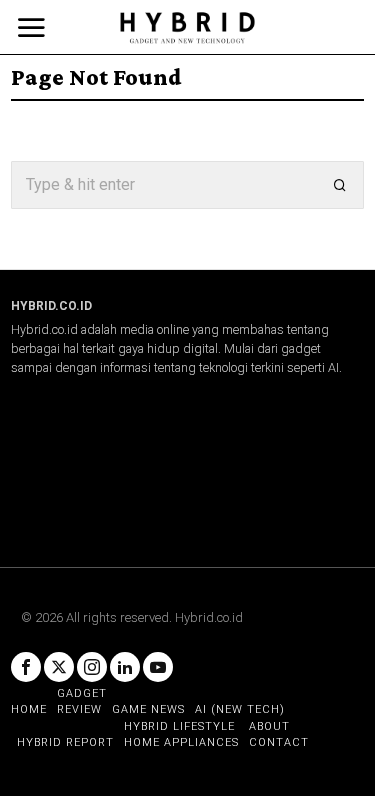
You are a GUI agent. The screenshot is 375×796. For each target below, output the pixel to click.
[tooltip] (26, 667)
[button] (340, 185)
